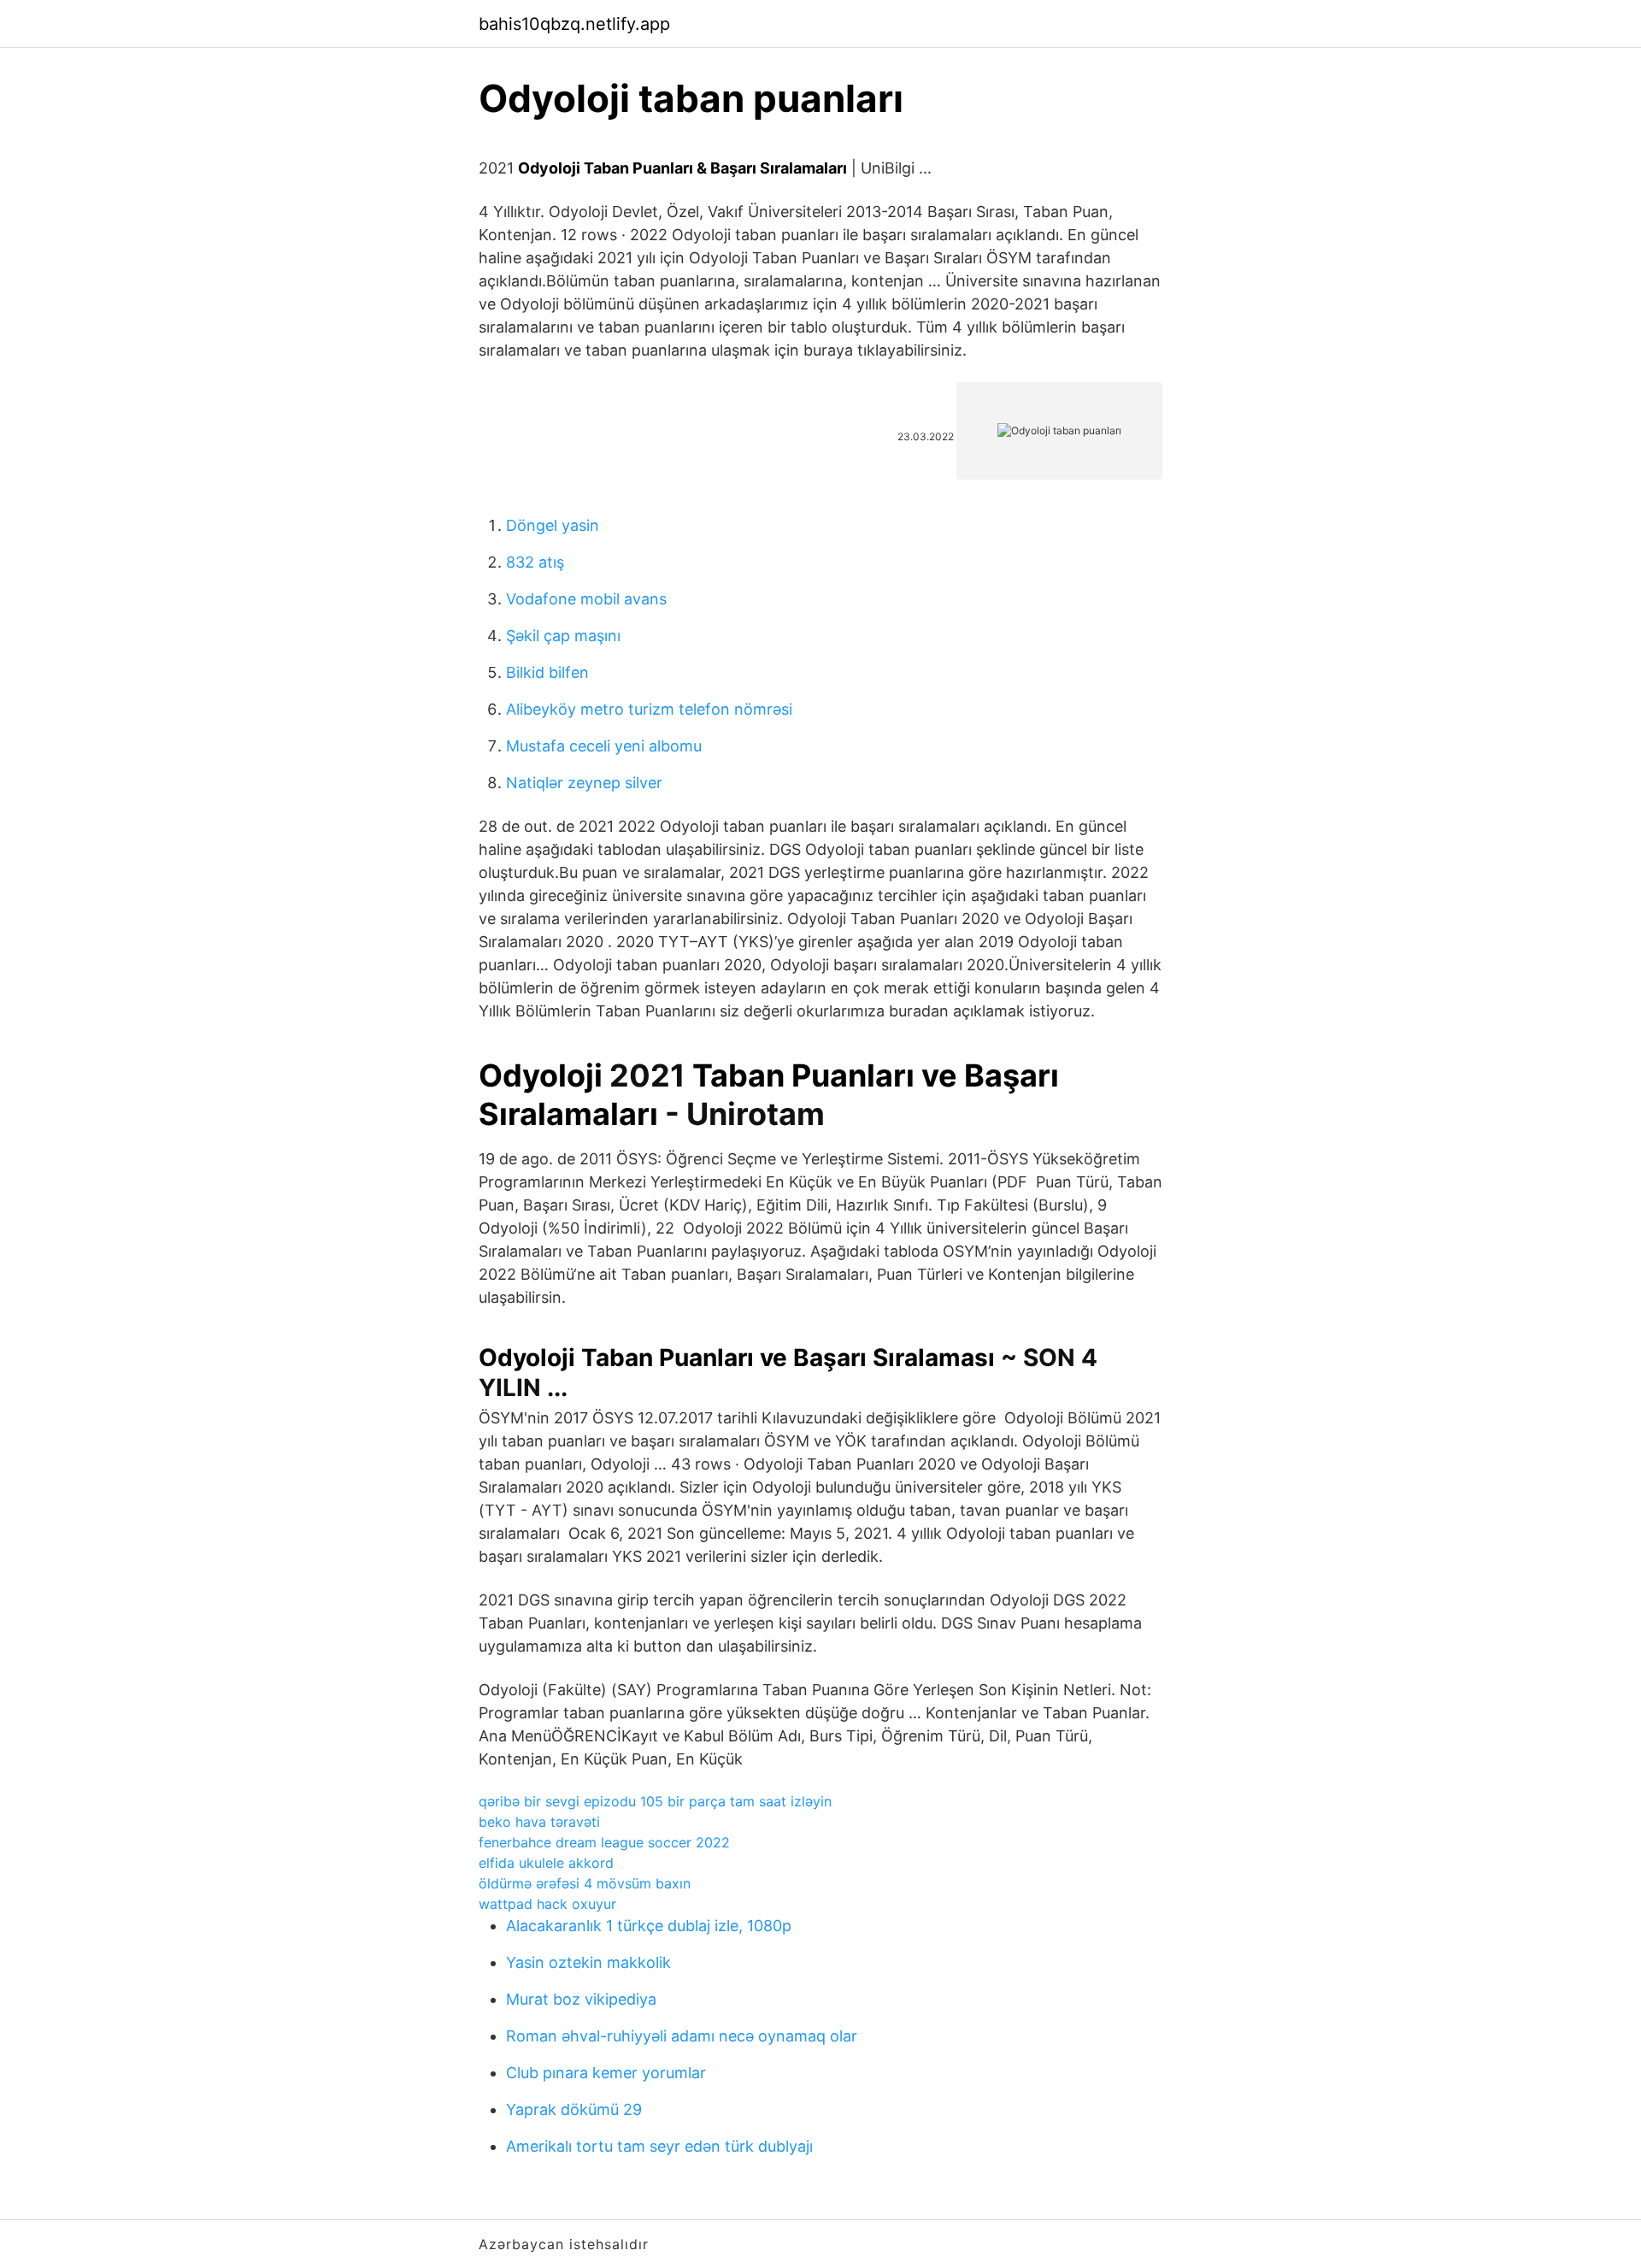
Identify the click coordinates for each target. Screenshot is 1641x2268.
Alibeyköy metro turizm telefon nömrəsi (649, 709)
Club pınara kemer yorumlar (606, 2073)
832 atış (535, 562)
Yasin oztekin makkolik (588, 1962)
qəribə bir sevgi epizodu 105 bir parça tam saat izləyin (655, 1801)
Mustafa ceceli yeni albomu (604, 746)
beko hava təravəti (539, 1822)
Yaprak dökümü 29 (574, 2109)
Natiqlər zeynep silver (584, 783)
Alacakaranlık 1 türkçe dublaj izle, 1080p (649, 1926)
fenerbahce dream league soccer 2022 (604, 1842)
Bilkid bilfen (547, 672)
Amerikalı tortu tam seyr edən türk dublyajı (659, 2146)
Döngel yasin (553, 525)
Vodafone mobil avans (586, 599)
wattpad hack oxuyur (547, 1904)
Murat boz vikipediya (581, 1999)
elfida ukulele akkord (546, 1863)
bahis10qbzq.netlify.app (574, 24)
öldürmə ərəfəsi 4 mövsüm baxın (585, 1883)
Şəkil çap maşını (563, 636)
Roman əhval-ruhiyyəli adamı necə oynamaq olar (682, 2036)
